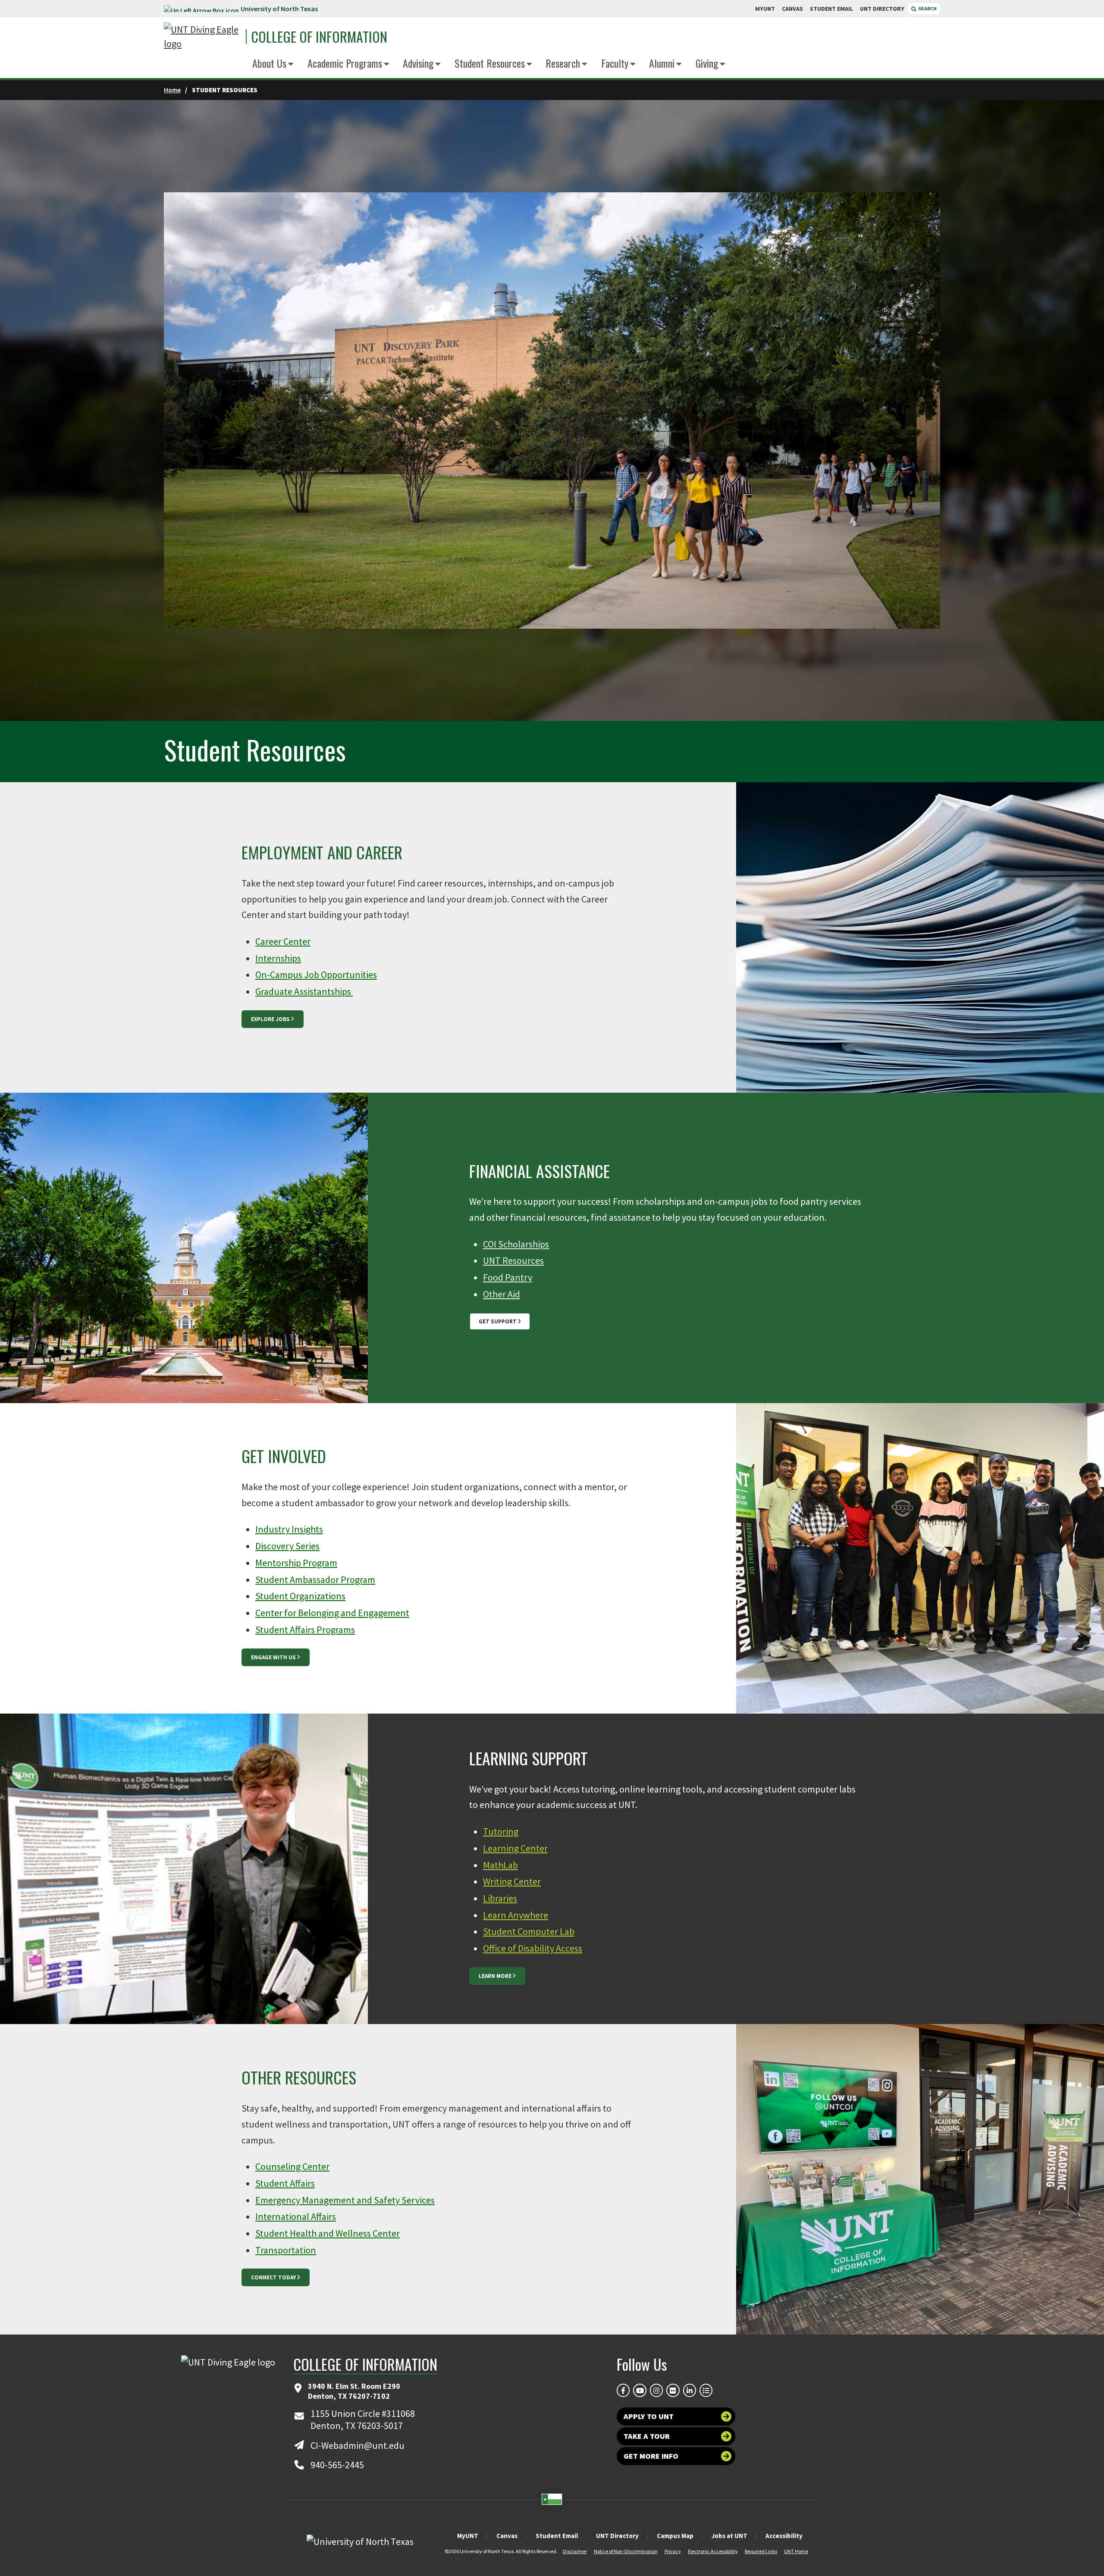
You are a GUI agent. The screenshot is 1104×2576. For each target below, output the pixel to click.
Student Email (557, 2536)
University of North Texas (279, 9)
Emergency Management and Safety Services (345, 2200)
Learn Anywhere (516, 1915)
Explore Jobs (270, 1019)
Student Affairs (285, 2183)
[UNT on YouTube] (640, 2390)
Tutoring (501, 1831)
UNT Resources (513, 1260)
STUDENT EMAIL (831, 9)
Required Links (761, 2551)
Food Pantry (508, 1277)
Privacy (673, 2551)
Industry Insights (289, 1529)
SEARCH (927, 8)
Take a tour (647, 2436)
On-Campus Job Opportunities (316, 975)
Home (172, 90)
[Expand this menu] (291, 64)
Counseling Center (292, 2166)
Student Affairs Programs (305, 1630)
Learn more (495, 1976)
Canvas (507, 2536)
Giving (707, 63)
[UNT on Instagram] (656, 2390)
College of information (319, 37)
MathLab (500, 1865)
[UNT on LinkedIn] (690, 2390)
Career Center (283, 941)
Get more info (651, 2456)
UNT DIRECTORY (882, 9)
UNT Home (796, 2551)
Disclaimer (575, 2551)
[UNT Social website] (706, 2390)
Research (563, 63)
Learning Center (515, 1848)
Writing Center (512, 1881)
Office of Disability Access (533, 1948)
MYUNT (765, 9)
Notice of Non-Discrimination (626, 2551)
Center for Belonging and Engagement (332, 1613)
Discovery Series (287, 1546)
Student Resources (490, 63)
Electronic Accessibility (713, 2551)
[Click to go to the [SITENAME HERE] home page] (203, 37)
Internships (278, 958)
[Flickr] (673, 2390)
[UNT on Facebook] (623, 2390)
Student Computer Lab (529, 1931)
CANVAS (792, 9)
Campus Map (675, 2536)
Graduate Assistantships (304, 991)
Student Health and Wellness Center (328, 2233)
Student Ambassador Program (315, 1579)
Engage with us (273, 1657)
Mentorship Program (296, 1563)
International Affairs (296, 2216)
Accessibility (784, 2536)
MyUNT (468, 2536)
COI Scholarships (516, 1244)
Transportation (286, 2250)
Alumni (662, 63)
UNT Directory (617, 2536)
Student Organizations (300, 1596)
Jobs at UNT (729, 2536)
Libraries (500, 1898)
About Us (269, 63)
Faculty (615, 63)
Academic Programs (345, 63)
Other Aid (502, 1294)
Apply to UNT (649, 2416)
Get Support (498, 1321)
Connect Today (273, 2277)
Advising (418, 63)
